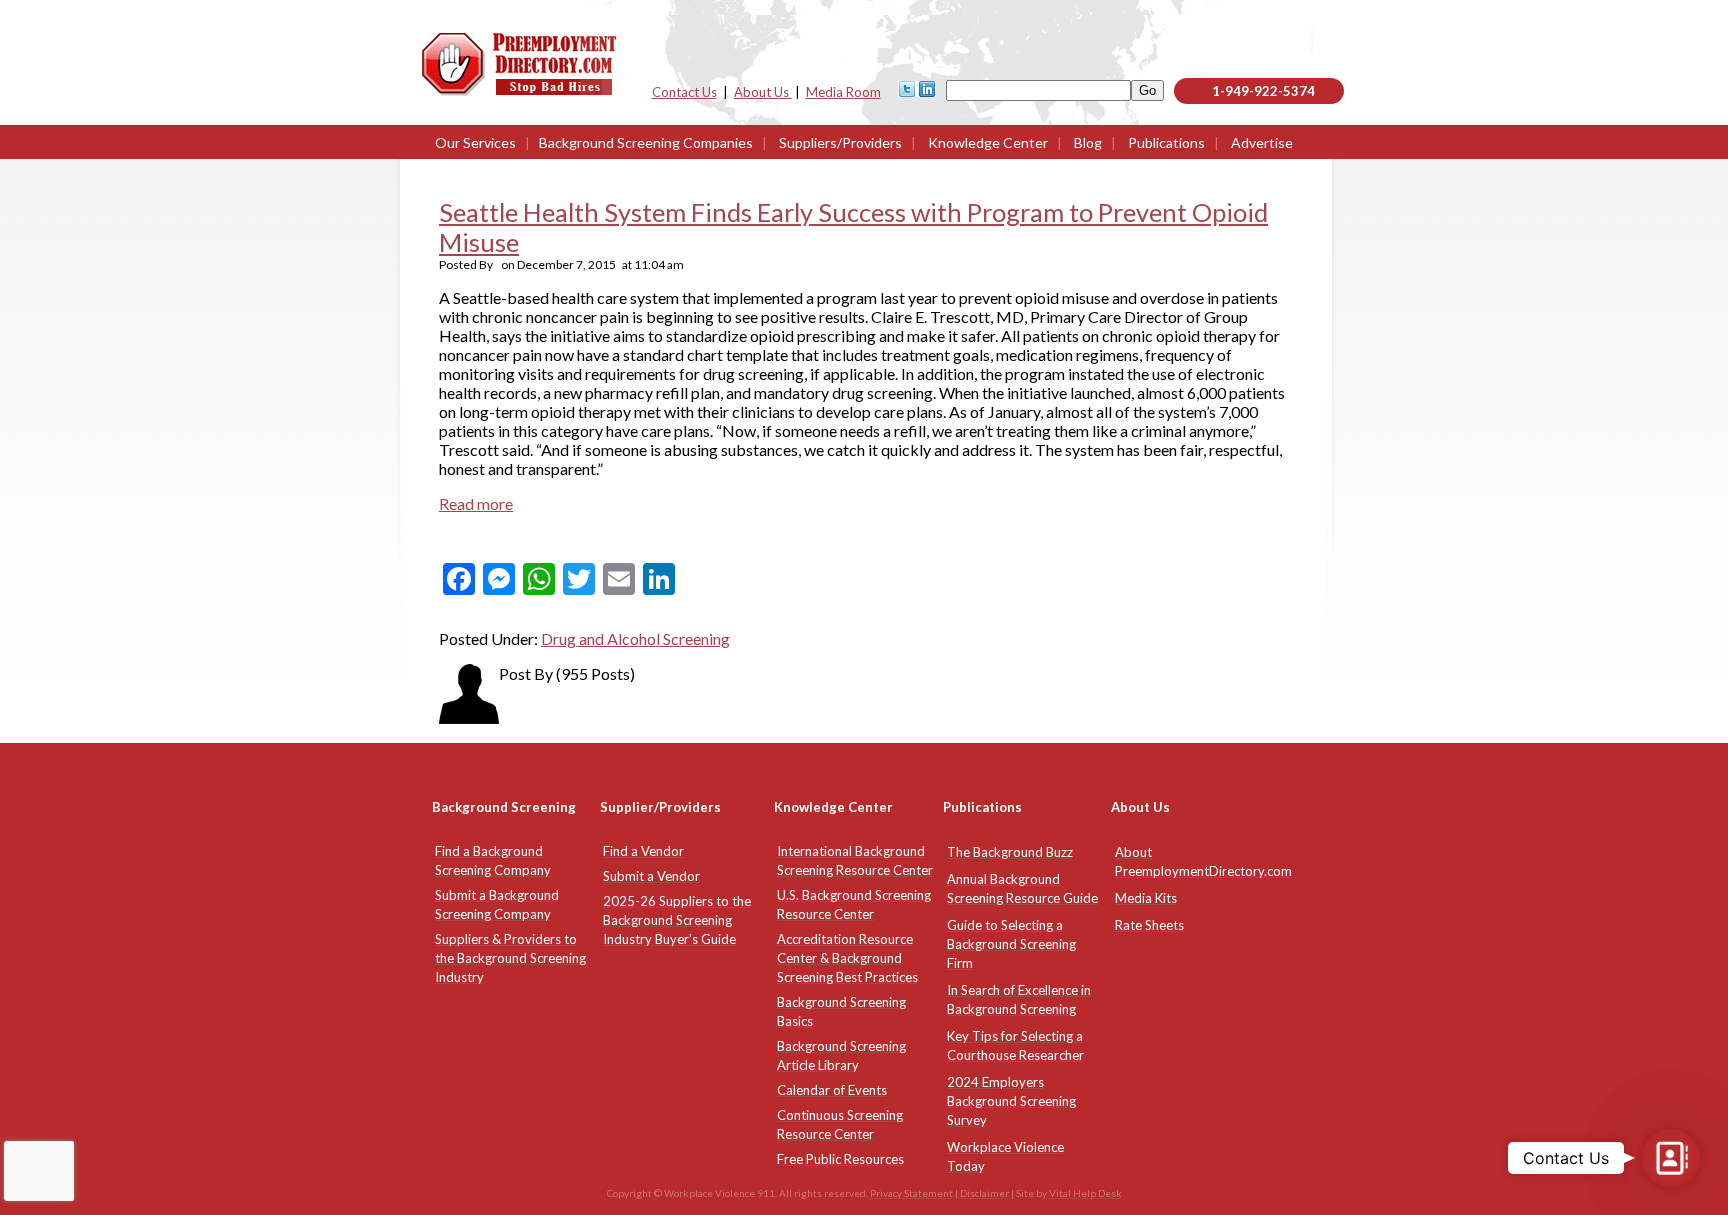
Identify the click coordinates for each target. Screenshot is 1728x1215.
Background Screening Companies (646, 142)
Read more (476, 503)
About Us (763, 92)
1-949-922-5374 (1263, 91)
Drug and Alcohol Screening (635, 638)
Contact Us (684, 92)
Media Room (843, 92)
